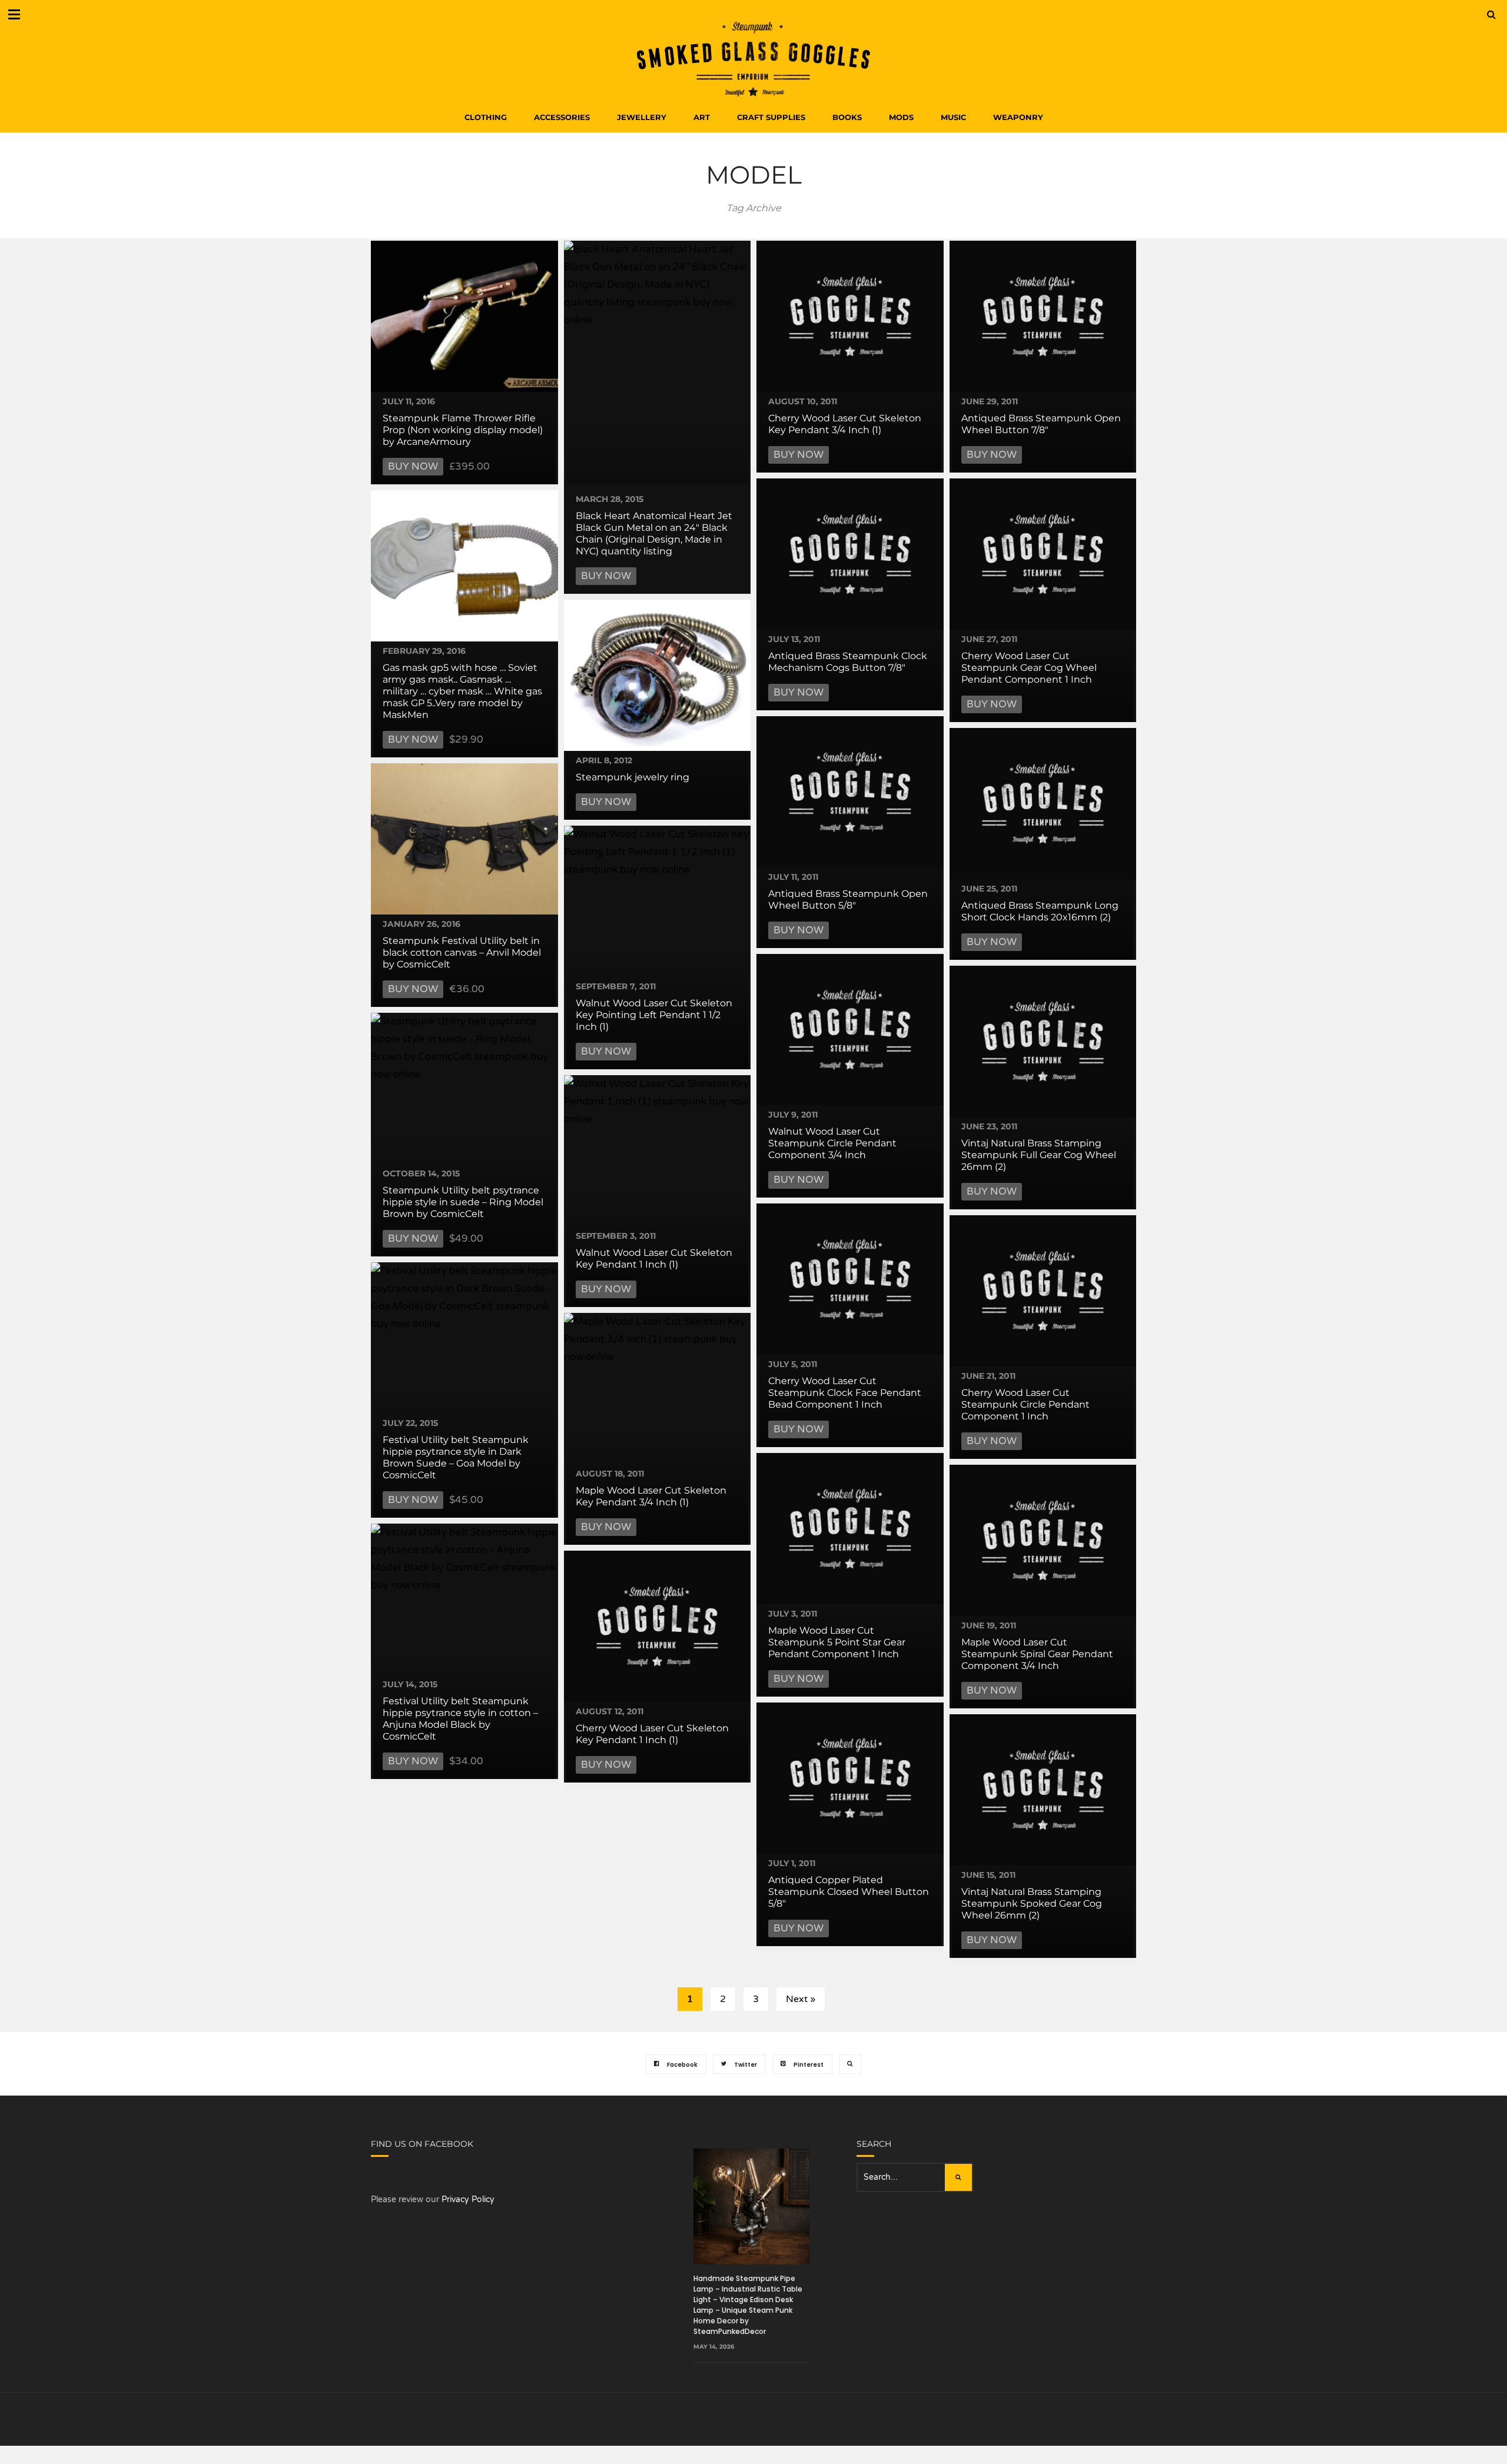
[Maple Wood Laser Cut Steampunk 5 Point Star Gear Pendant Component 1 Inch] (850, 1529)
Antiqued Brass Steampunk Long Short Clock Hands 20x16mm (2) (1040, 911)
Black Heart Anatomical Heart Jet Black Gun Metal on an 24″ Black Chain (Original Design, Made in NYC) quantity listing (654, 533)
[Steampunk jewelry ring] (658, 675)
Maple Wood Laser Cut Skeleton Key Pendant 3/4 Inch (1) (651, 1496)
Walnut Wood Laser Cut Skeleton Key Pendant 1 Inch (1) (654, 1258)
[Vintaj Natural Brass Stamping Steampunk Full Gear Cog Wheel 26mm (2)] (1043, 1041)
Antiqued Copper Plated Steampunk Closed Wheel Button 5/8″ (849, 1892)
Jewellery (642, 117)
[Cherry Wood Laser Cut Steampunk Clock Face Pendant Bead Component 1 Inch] (850, 1279)
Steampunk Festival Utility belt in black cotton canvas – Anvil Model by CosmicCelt (462, 952)
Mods (901, 117)
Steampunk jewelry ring (633, 777)
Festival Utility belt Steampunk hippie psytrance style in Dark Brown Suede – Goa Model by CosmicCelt (456, 1457)
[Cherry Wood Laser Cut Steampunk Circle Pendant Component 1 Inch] (1043, 1291)
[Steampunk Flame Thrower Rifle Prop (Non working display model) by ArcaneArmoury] (464, 316)
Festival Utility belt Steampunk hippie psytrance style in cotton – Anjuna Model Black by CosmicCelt (460, 1719)
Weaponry (1018, 117)
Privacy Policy (468, 2199)
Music (953, 117)
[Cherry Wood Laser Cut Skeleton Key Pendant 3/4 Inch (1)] (850, 316)
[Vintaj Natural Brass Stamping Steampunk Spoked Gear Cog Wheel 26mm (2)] (1043, 1790)
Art (702, 117)
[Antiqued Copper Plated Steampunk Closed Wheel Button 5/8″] (850, 1778)
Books (847, 117)
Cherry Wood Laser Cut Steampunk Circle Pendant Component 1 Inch (1025, 1404)
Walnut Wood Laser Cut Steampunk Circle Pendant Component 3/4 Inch (832, 1143)
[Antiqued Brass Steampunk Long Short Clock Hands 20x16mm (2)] (1043, 804)
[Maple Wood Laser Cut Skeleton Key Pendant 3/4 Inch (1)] (658, 1389)
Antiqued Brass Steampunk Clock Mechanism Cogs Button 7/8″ (848, 662)
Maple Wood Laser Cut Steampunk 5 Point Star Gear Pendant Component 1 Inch (837, 1642)
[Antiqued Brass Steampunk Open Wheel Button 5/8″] (850, 792)
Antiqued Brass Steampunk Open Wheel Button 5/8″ (848, 900)
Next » (801, 1999)
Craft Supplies (771, 117)
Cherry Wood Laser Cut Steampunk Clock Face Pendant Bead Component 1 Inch (845, 1393)
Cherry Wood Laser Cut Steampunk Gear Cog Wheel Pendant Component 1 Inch (1029, 668)
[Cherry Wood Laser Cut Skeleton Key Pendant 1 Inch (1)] (658, 1626)
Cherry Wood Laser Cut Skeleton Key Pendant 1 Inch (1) (652, 1734)
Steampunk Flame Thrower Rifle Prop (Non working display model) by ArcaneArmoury (463, 430)
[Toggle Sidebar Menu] (14, 14)
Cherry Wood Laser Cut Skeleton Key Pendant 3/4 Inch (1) (845, 424)
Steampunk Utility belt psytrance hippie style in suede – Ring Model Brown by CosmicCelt (463, 1202)
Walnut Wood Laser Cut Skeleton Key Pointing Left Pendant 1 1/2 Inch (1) (654, 1015)
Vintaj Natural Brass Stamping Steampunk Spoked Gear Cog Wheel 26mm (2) (1032, 1903)
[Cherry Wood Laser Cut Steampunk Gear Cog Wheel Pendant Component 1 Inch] (1043, 554)
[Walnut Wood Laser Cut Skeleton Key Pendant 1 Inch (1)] (658, 1151)
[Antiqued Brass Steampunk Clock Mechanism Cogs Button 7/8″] (850, 554)
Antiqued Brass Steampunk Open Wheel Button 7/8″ (1041, 424)
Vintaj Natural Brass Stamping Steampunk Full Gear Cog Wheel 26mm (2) (1039, 1155)
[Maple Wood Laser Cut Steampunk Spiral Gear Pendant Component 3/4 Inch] (1043, 1540)
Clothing (486, 117)
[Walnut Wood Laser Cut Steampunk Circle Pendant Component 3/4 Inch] (850, 1030)
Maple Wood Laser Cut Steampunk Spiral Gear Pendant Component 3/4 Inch (1037, 1654)
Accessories (562, 117)
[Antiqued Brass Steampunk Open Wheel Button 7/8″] (1043, 316)
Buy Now (413, 466)
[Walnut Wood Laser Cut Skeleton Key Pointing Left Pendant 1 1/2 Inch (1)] (658, 901)
